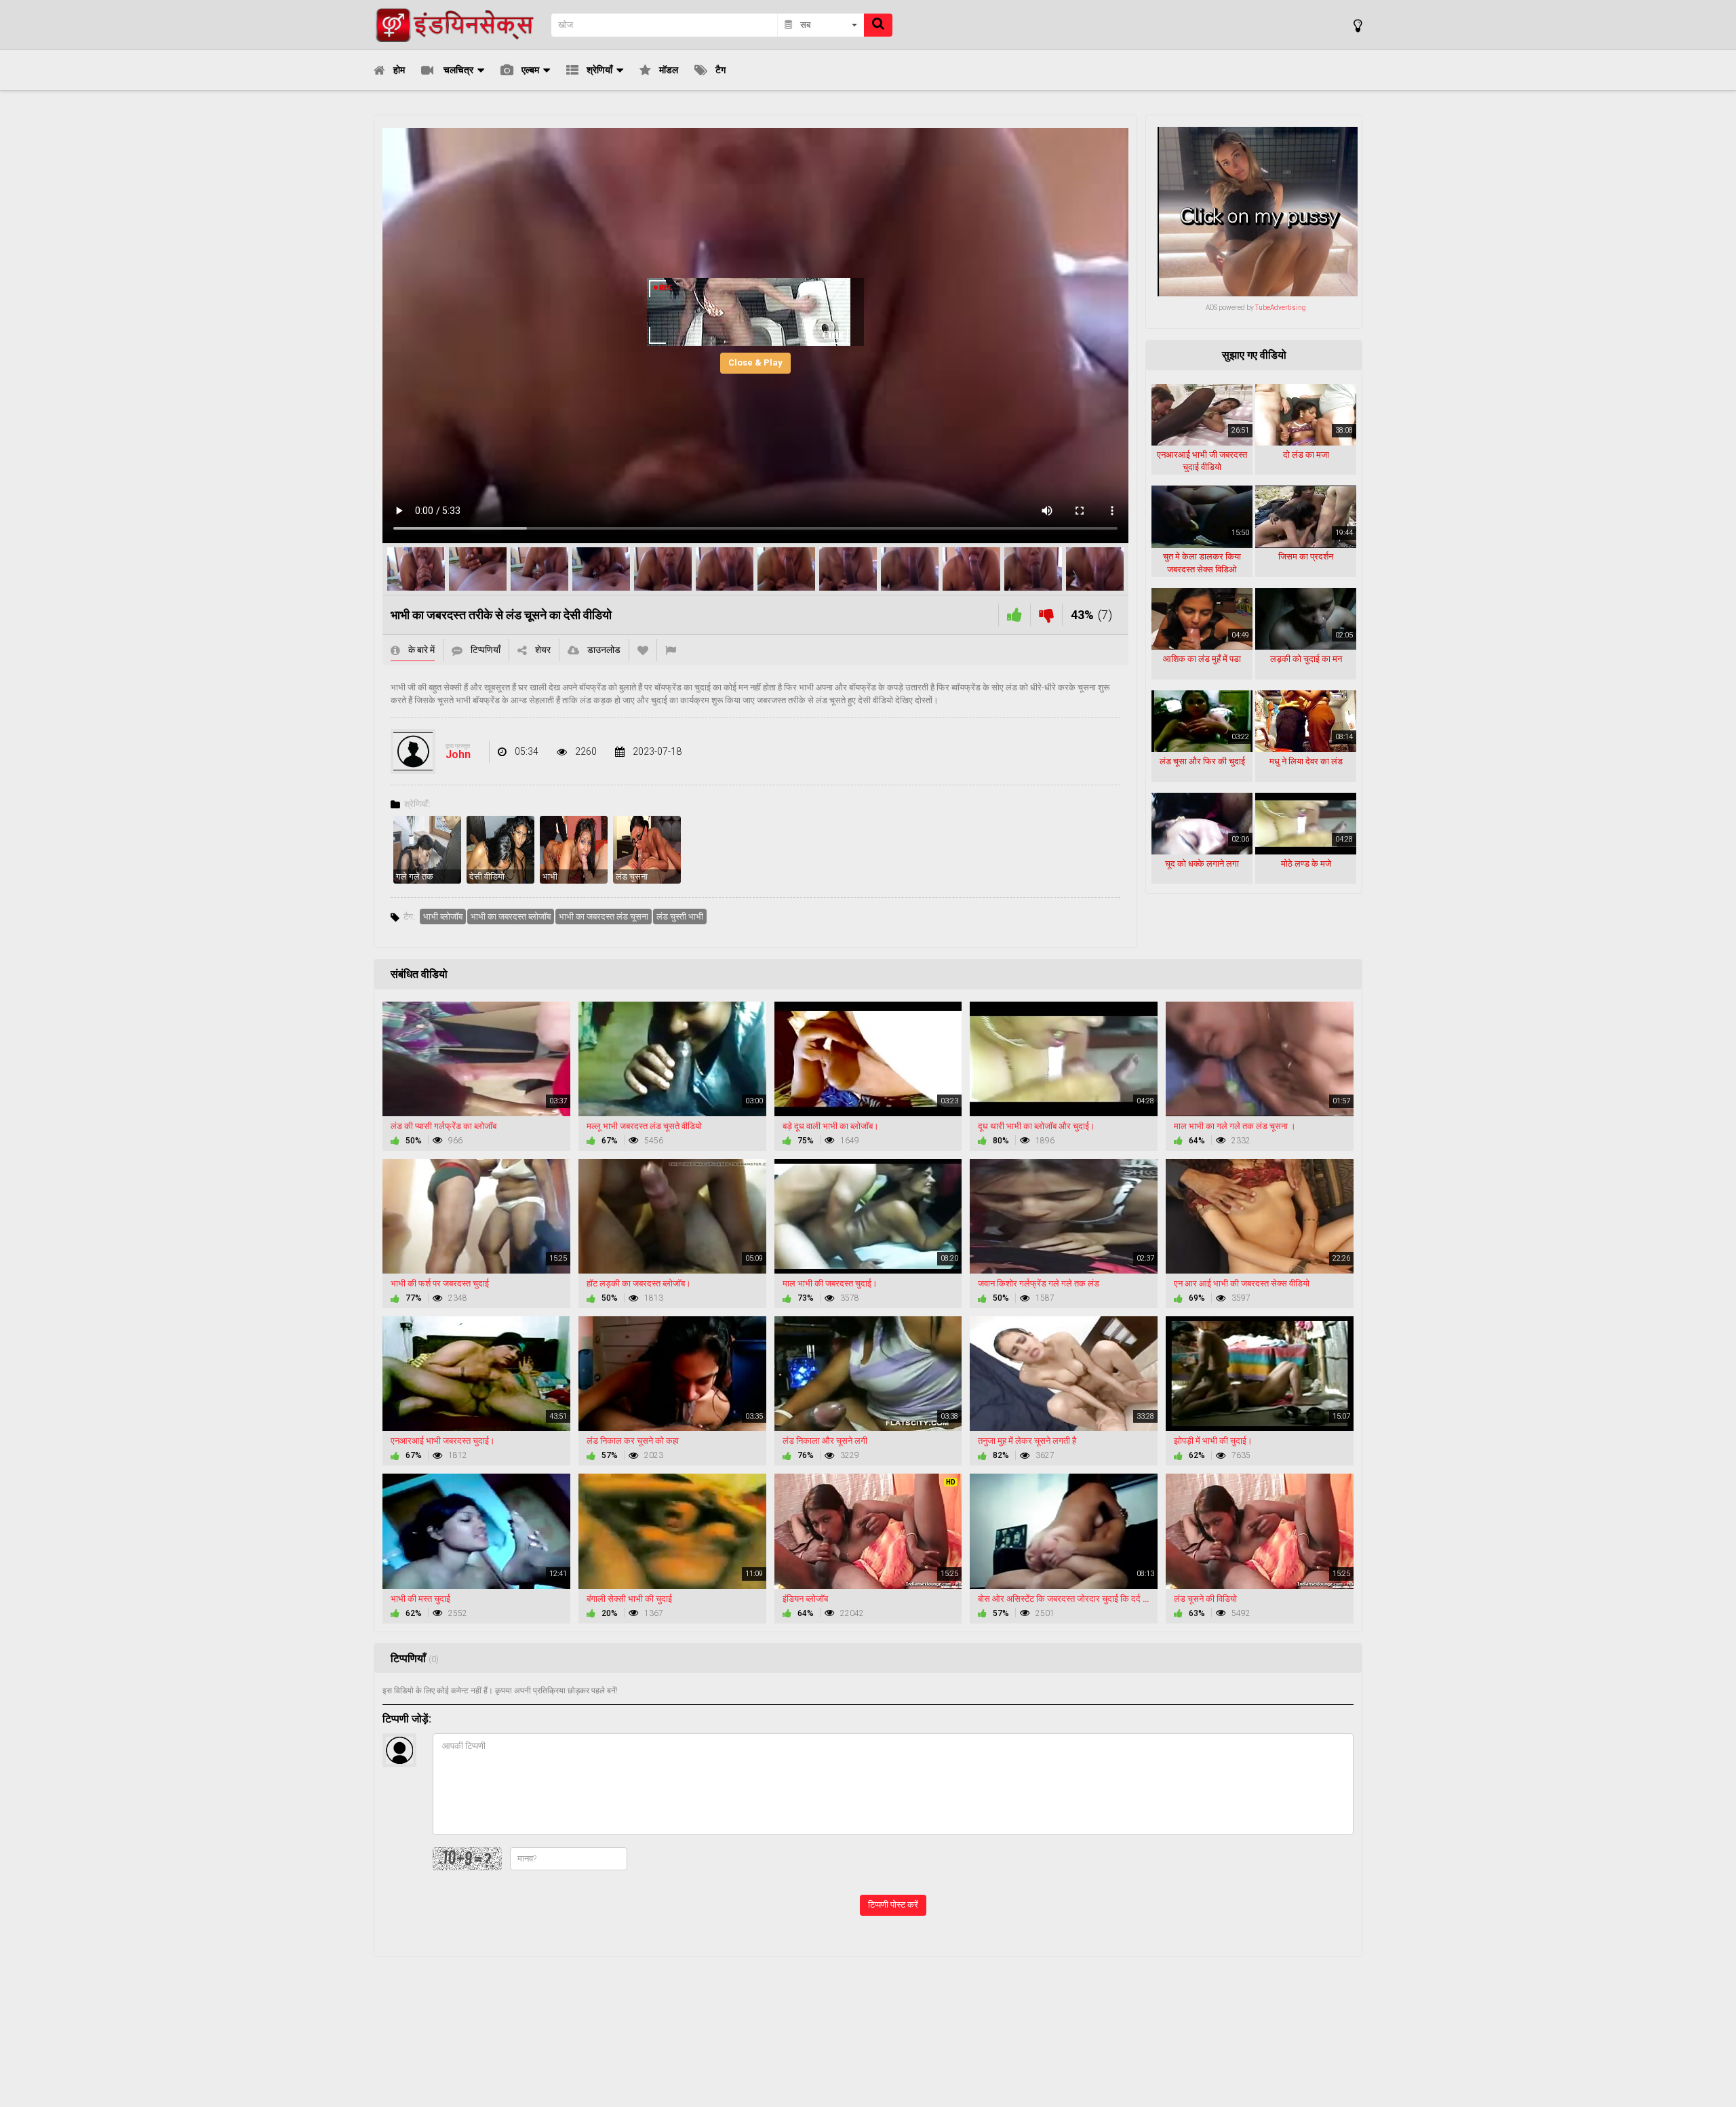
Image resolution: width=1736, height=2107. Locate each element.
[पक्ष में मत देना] (1014, 615)
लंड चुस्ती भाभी (680, 917)
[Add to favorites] (643, 650)
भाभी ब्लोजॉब (443, 917)
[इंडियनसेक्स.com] (458, 25)
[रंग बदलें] (1358, 25)
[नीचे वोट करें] (1046, 615)
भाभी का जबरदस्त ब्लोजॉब (511, 917)
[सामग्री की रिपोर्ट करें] (671, 650)
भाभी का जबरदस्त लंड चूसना (604, 917)
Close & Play (755, 362)
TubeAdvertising (1281, 308)
